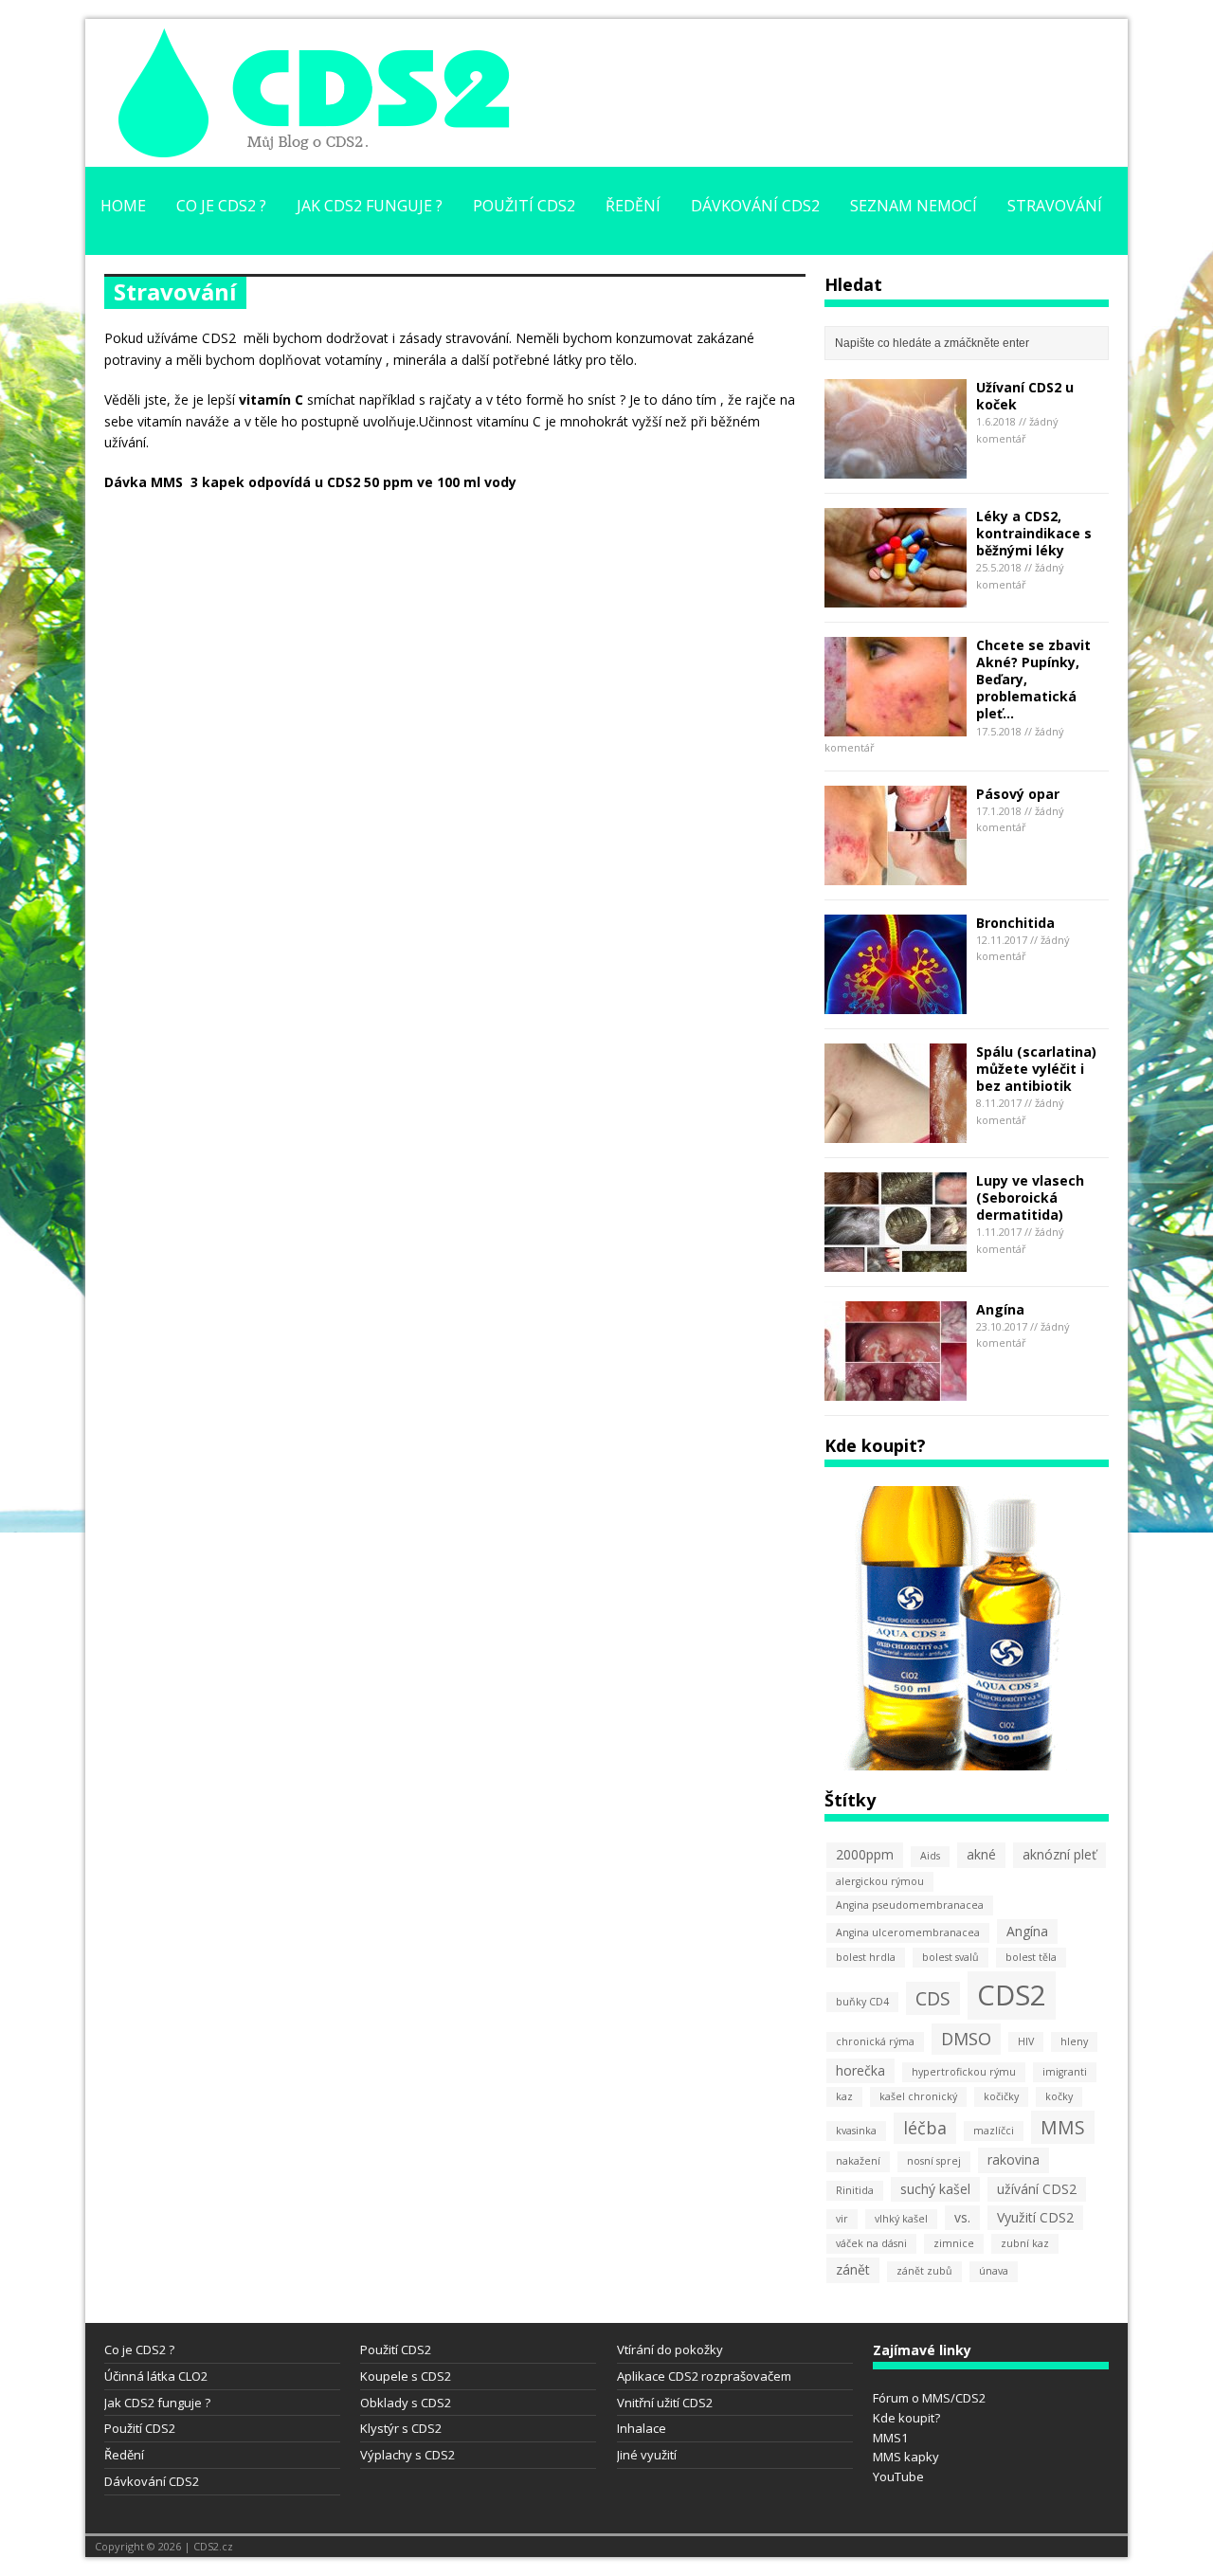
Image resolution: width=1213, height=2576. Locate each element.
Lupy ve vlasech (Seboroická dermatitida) (1030, 1197)
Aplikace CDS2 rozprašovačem (704, 2376)
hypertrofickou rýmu (964, 2072)
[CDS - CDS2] (313, 146)
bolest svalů (950, 1957)
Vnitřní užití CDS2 (665, 2403)
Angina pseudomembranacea (910, 1905)
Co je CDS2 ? (221, 206)
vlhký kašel (901, 2219)
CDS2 (1012, 1995)
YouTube (898, 2476)
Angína (1000, 1309)
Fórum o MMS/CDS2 (929, 2398)
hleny (1074, 2041)
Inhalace (642, 2428)
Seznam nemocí (914, 206)
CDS (933, 1998)
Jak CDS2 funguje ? (370, 206)
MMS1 (890, 2438)
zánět (853, 2269)
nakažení (858, 2161)
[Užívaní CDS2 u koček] (896, 467)
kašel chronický (918, 2096)
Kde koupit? (906, 2418)
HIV (1026, 2041)
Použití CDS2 (524, 206)
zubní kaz (1025, 2243)
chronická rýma (875, 2041)
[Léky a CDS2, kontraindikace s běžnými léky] (896, 596)
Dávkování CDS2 (755, 206)
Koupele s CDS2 (406, 2376)
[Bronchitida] (896, 1002)
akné (981, 1854)
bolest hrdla (866, 1957)
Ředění (633, 206)
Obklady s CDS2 (406, 2403)
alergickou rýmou (880, 1881)
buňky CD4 (862, 2002)
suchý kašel (935, 2189)
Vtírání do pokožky (670, 2349)
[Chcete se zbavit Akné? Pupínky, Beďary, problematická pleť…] (896, 725)
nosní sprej (934, 2161)
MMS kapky (906, 2457)
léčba (925, 2128)
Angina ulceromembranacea (908, 1932)
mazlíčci (994, 2131)
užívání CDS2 (1037, 2189)
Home (123, 206)
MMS (1063, 2127)
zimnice (954, 2243)
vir (842, 2219)
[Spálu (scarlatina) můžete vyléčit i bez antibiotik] (896, 1131)
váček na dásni (871, 2243)
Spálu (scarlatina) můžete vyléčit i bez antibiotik (1036, 1069)
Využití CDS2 (1035, 2217)
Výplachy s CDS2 (407, 2455)
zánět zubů (924, 2271)
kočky (1059, 2096)
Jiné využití (647, 2455)
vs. (962, 2217)
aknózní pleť (1059, 1854)
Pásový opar (1018, 794)
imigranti (1065, 2072)
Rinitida (855, 2190)
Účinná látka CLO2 (156, 2376)
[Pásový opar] (896, 873)
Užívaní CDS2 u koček (1025, 396)
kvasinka (856, 2131)
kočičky (1001, 2096)
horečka (860, 2070)
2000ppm (865, 1854)
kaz (844, 2096)
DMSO (966, 2039)
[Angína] (896, 1389)
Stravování (1055, 206)
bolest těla (1031, 1957)
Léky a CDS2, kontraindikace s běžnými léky (1034, 533)
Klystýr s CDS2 (401, 2428)
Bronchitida (1015, 923)
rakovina (1014, 2159)
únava (994, 2271)
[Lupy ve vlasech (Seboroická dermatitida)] (896, 1260)
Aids (930, 1856)
